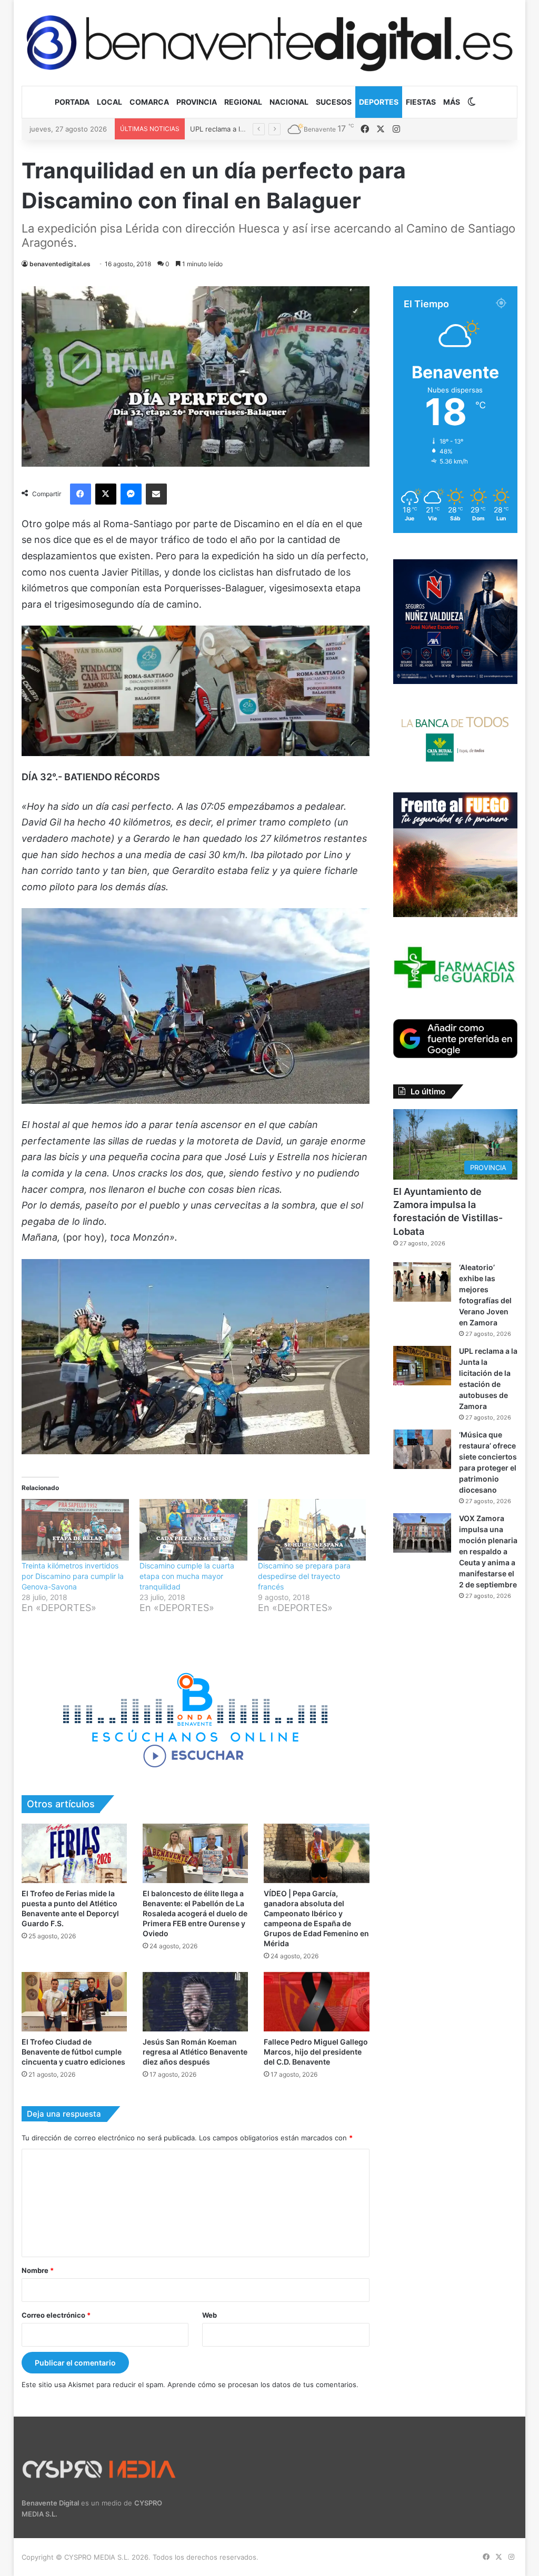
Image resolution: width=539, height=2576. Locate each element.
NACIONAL (289, 102)
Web (209, 2315)
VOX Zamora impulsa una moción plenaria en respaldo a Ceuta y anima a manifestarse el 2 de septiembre (488, 1551)
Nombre (38, 2270)
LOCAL (109, 102)
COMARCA (149, 102)
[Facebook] (81, 494)
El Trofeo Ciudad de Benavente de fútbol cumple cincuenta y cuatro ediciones (73, 2052)
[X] (106, 494)
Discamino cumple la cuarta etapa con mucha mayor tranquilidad (187, 1576)
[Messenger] (131, 494)
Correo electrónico (56, 2315)
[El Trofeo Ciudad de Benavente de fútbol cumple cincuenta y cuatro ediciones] (74, 2002)
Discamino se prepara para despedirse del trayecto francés (304, 1576)
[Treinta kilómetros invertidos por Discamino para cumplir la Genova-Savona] (76, 1530)
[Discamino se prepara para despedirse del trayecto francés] (312, 1530)
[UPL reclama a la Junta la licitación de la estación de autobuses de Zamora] (422, 1366)
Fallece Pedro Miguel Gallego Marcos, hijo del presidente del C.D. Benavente (316, 2052)
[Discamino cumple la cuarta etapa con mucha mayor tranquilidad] (193, 1530)
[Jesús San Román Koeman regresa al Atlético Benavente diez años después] (195, 2002)
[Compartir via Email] (156, 494)
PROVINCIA (197, 102)
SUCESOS (334, 102)
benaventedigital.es (60, 264)
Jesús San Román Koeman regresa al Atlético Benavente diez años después (195, 2052)
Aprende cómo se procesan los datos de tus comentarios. (263, 2384)
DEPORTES (379, 102)
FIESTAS (421, 102)
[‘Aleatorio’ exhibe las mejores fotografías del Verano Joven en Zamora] (422, 1282)
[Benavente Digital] (270, 43)
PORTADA (72, 102)
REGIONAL (243, 102)
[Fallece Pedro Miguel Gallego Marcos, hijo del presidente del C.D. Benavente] (316, 2002)
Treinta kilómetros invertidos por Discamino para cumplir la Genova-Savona (73, 1576)
